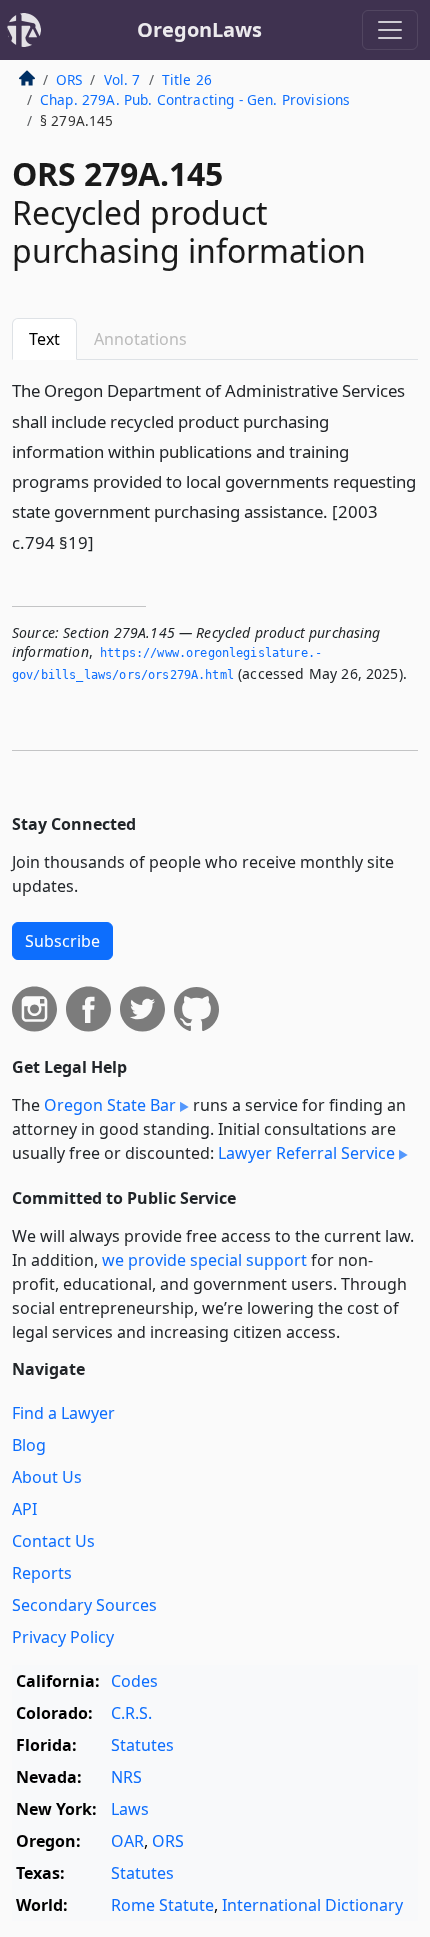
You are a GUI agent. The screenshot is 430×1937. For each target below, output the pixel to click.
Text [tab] (44, 339)
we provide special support (204, 1260)
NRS (126, 1777)
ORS (69, 79)
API (24, 1509)
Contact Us (53, 1541)
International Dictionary (312, 1905)
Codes (134, 1681)
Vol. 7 (122, 79)
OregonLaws (199, 29)
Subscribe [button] (62, 941)
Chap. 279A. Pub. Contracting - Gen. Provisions (195, 99)
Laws (130, 1809)
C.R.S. (131, 1713)
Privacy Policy (63, 1637)
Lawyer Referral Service (306, 1153)
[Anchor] (105, 541)
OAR (127, 1841)
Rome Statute (162, 1905)
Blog (29, 1445)
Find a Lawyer (63, 1413)
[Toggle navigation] (390, 30)
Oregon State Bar (110, 1105)
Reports (42, 1573)
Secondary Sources (84, 1605)
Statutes (142, 1745)
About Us (47, 1477)
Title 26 (187, 79)
